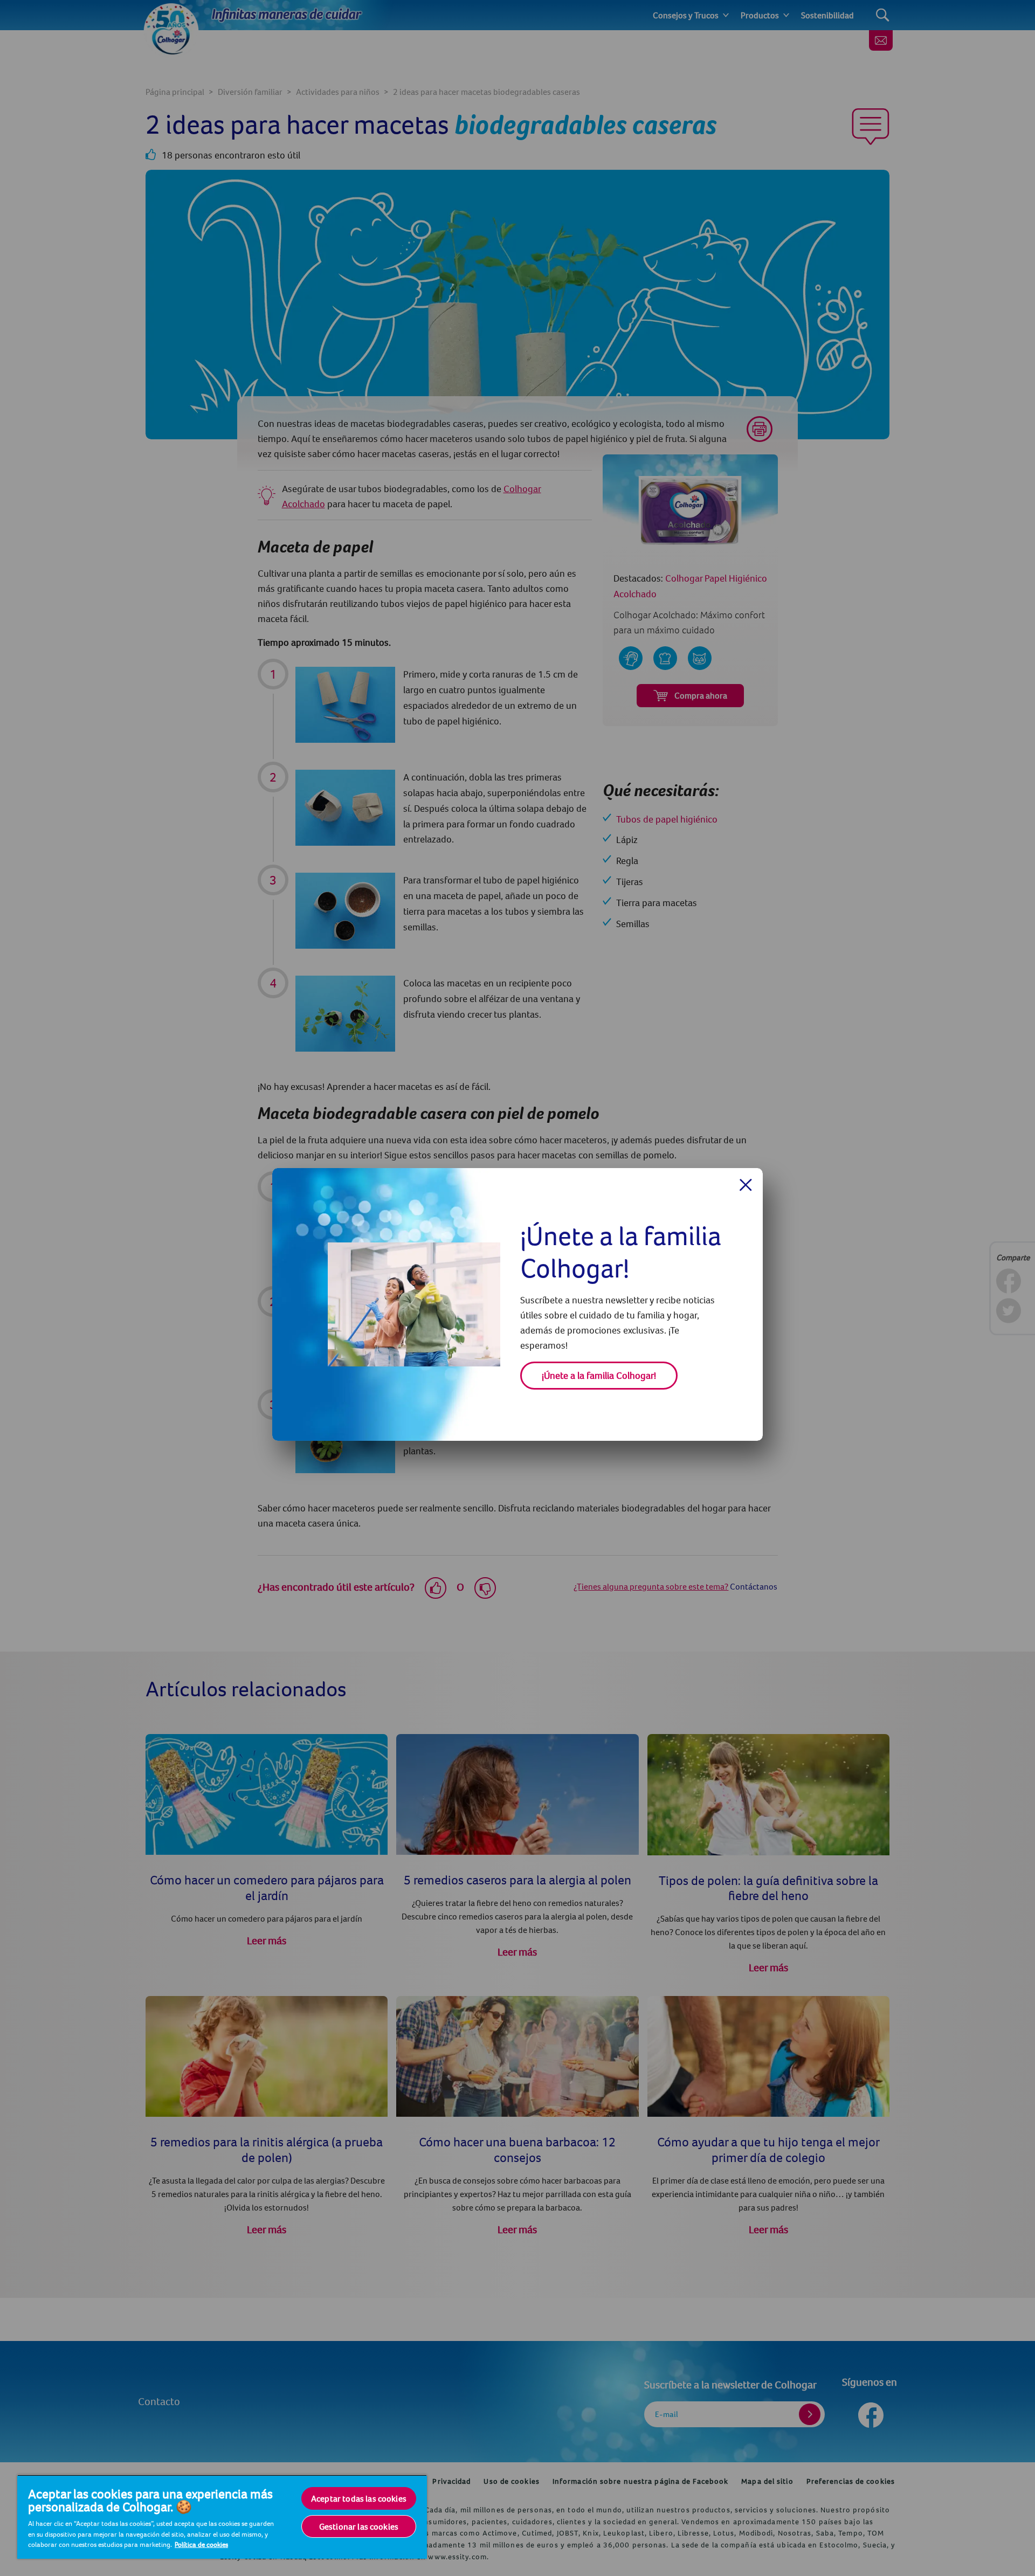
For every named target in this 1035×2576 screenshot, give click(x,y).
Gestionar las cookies (359, 2526)
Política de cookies (201, 2544)
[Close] (746, 1185)
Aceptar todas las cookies (359, 2498)
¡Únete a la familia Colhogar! (599, 1375)
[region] (222, 2517)
